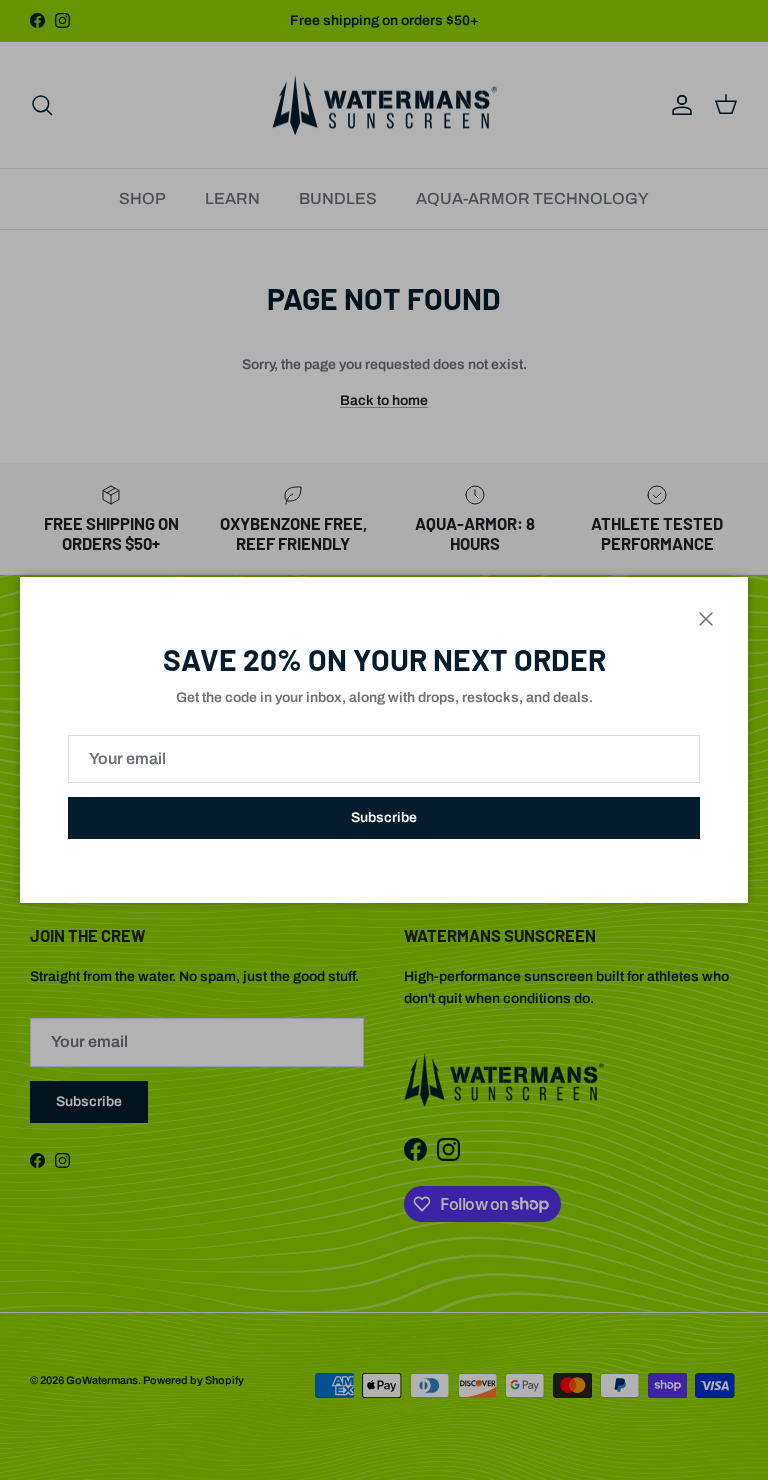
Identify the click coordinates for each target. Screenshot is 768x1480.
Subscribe (384, 817)
